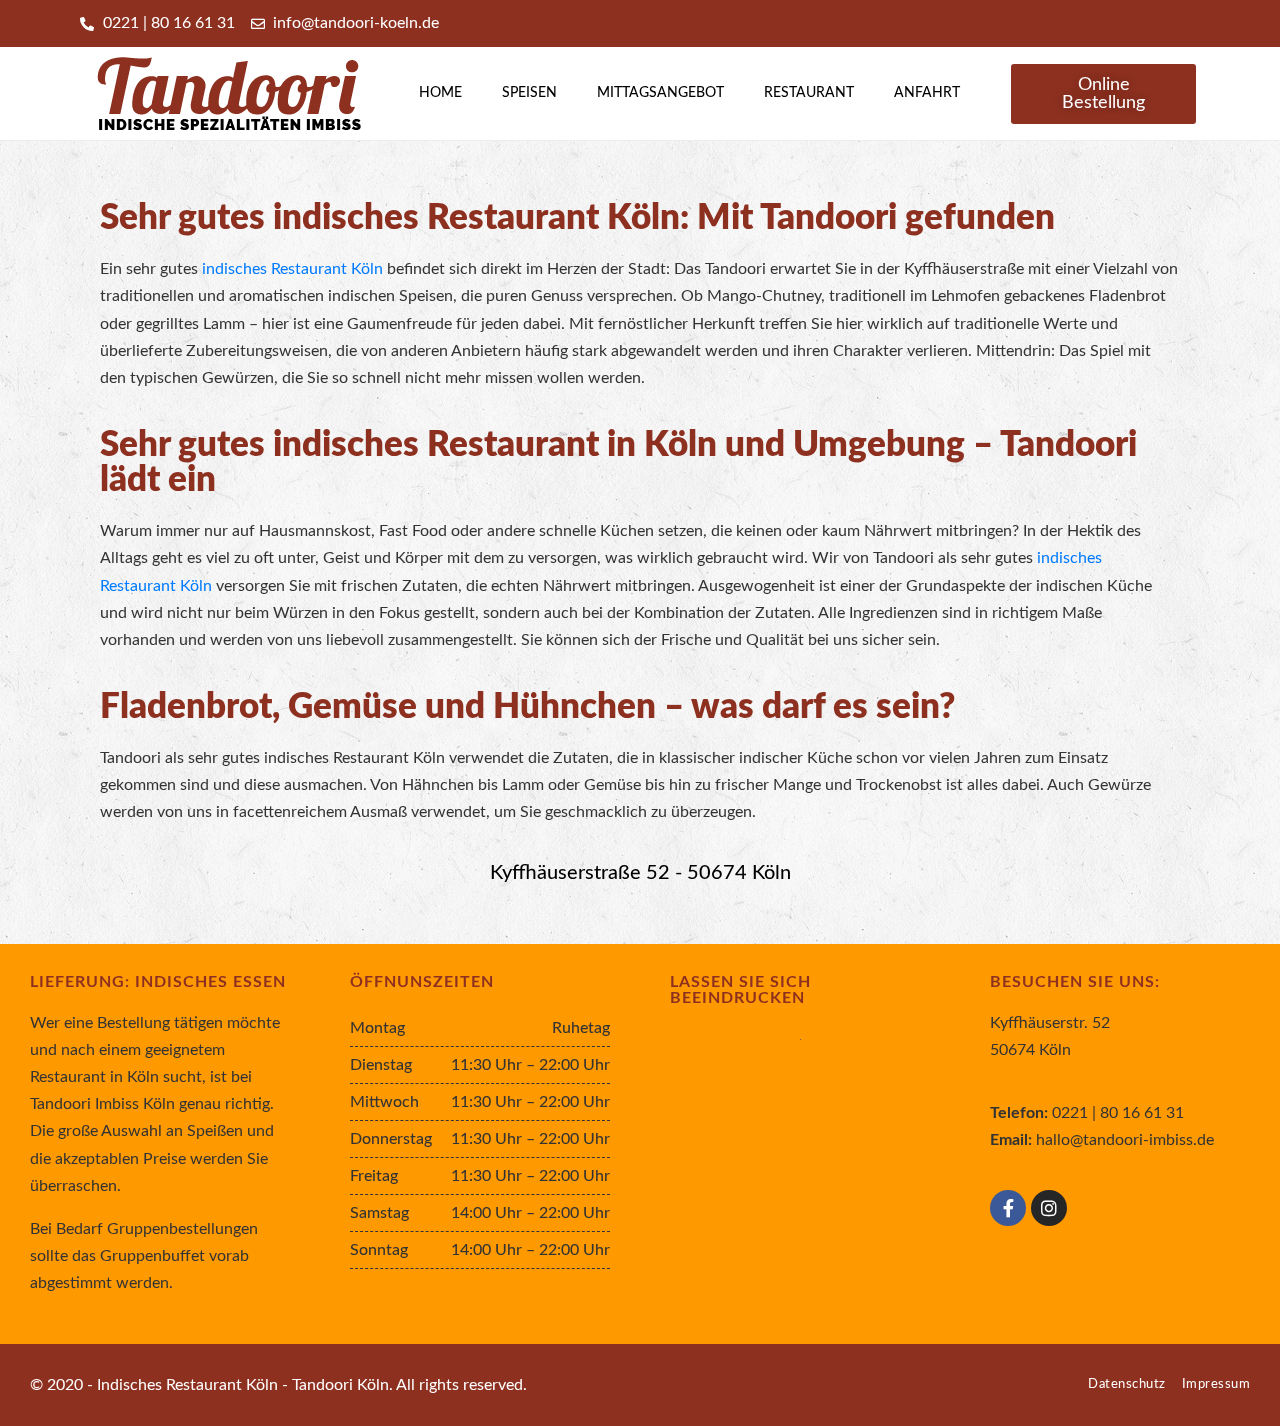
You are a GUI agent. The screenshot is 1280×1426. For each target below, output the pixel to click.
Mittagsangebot (660, 93)
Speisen (529, 93)
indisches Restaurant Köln (292, 269)
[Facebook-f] (1008, 1208)
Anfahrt (927, 93)
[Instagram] (1049, 1208)
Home (440, 93)
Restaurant (809, 93)
